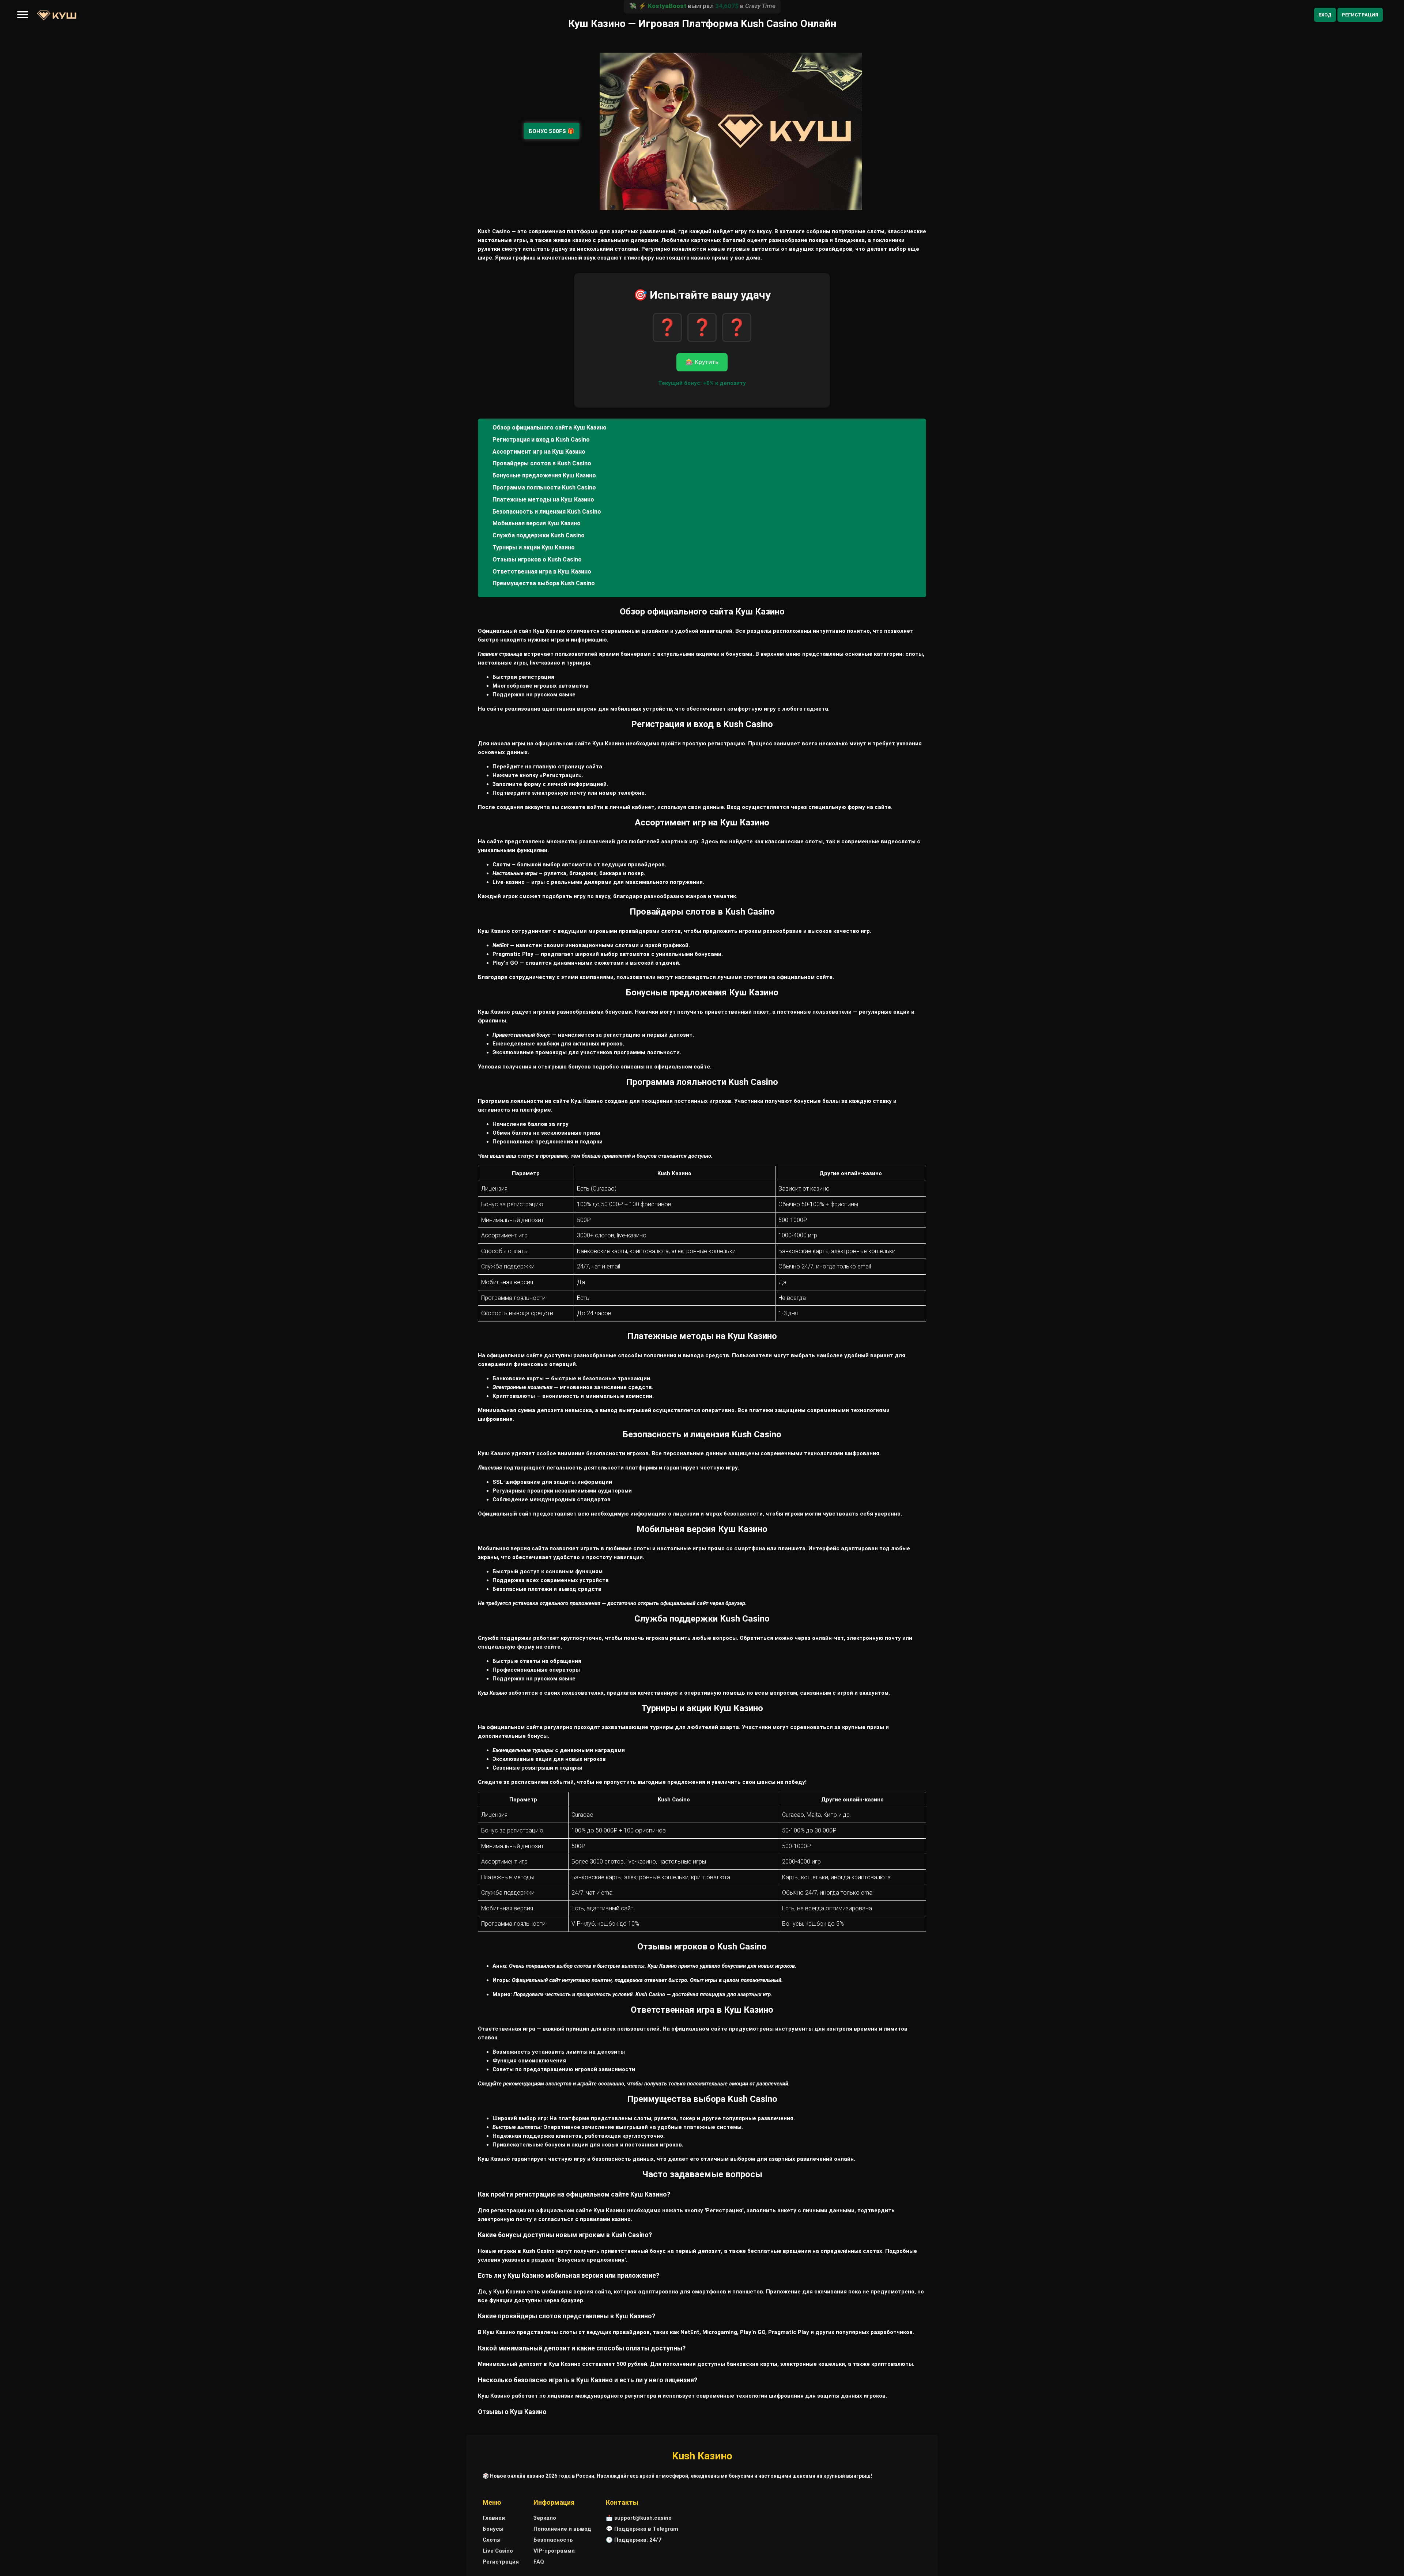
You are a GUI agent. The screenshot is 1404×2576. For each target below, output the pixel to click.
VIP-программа (554, 2551)
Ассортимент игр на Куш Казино (539, 452)
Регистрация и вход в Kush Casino (541, 440)
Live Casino (498, 2551)
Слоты (492, 2540)
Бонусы (493, 2529)
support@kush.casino (643, 2518)
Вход (1325, 15)
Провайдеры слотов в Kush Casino (542, 463)
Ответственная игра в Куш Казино (542, 572)
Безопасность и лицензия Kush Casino (547, 512)
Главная (494, 2518)
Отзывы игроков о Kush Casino (537, 559)
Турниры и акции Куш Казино (534, 547)
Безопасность (553, 2540)
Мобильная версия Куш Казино (537, 523)
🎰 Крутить (702, 362)
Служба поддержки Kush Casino (539, 535)
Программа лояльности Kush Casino (544, 487)
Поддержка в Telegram (646, 2529)
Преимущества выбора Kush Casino (544, 583)
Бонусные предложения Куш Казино (544, 475)
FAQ (539, 2562)
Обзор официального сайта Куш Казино (550, 428)
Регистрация (1360, 15)
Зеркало (545, 2518)
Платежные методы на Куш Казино (543, 500)
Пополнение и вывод (562, 2529)
